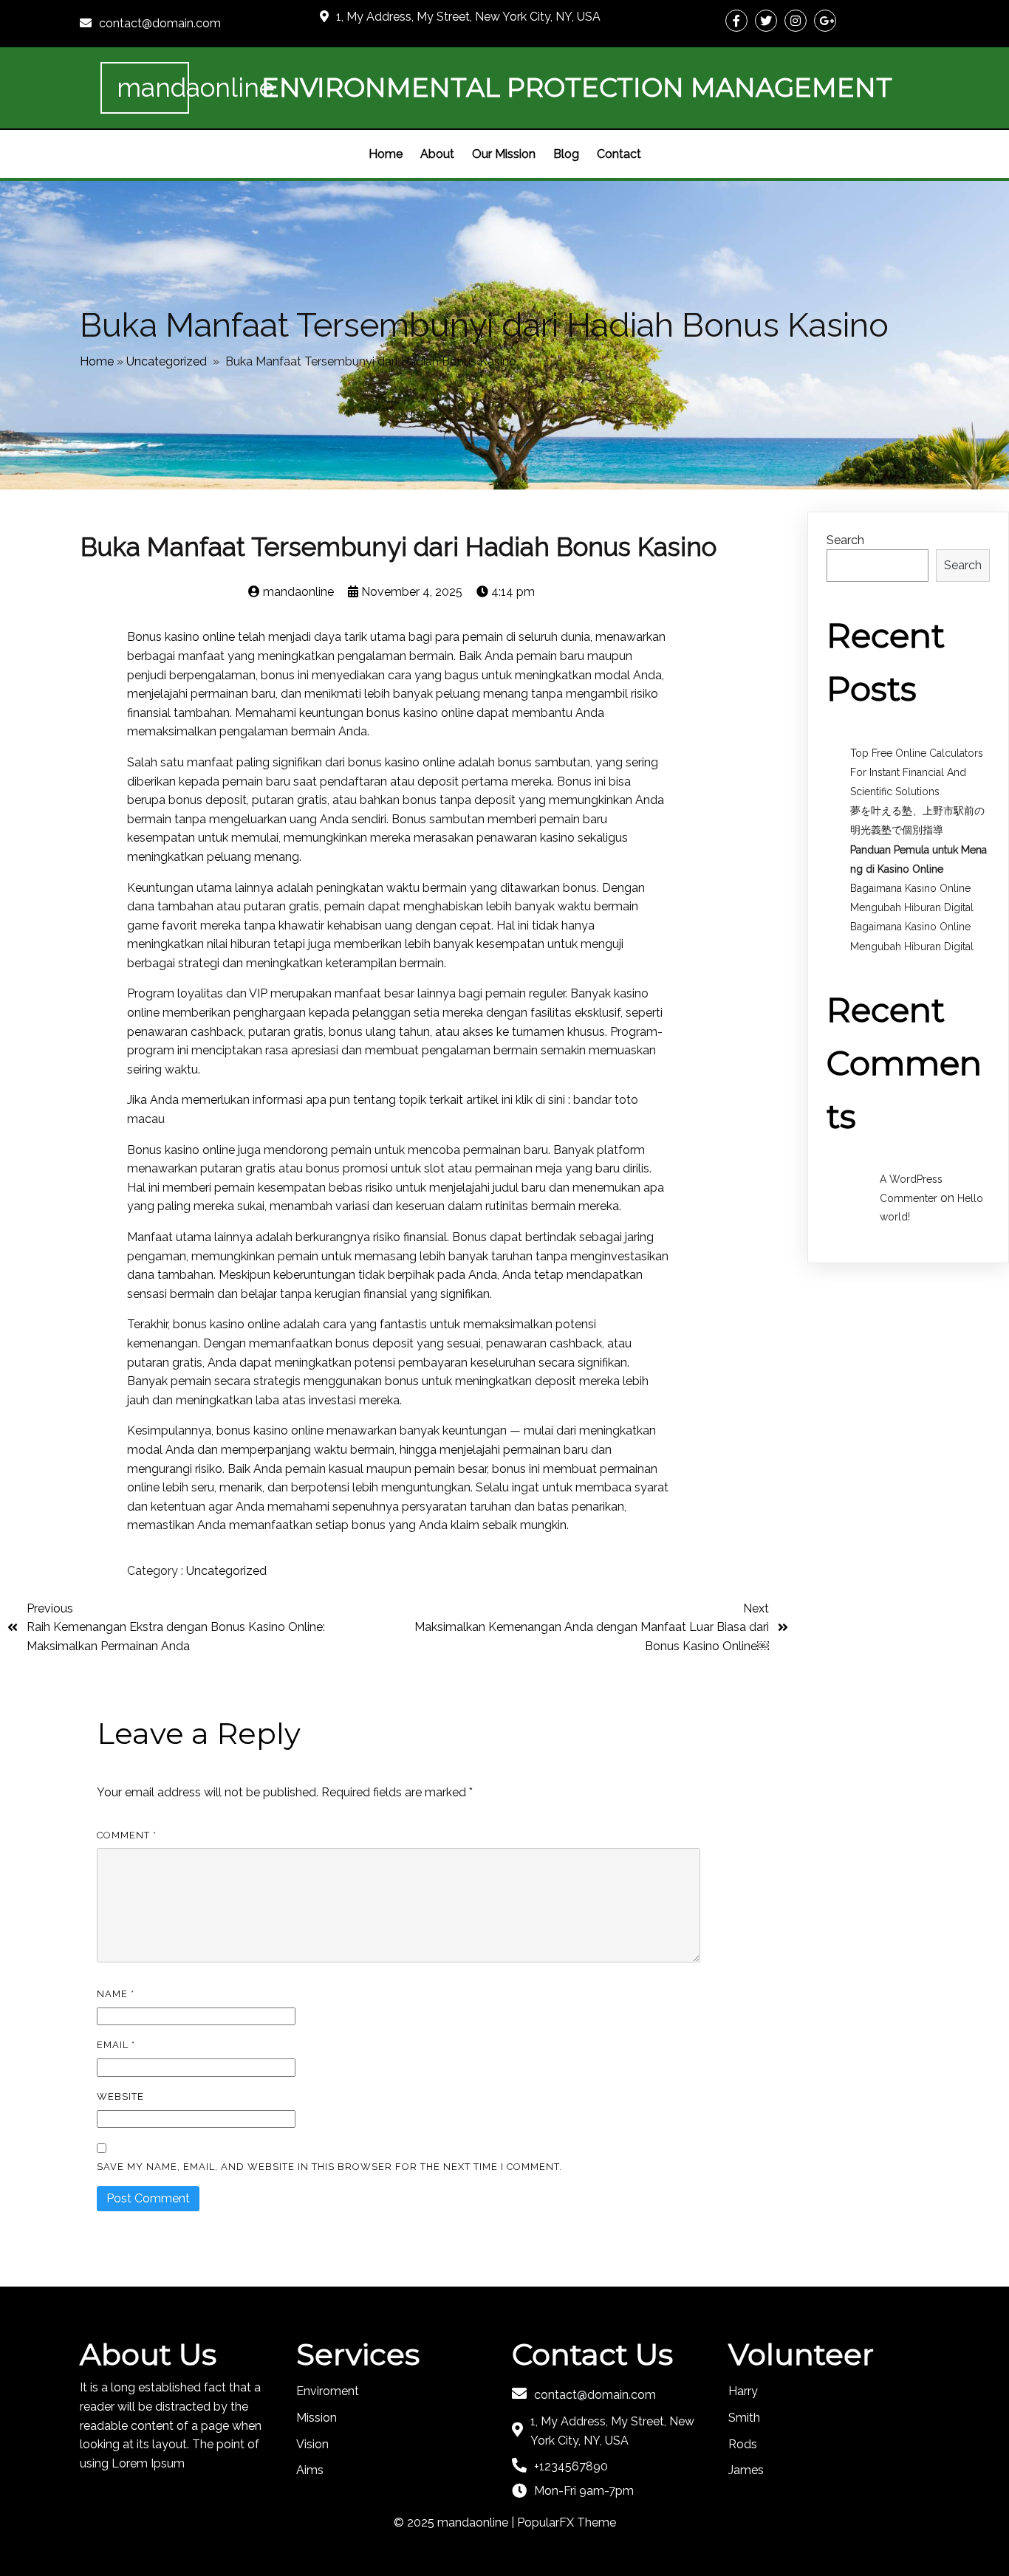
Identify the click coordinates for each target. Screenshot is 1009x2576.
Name (116, 1994)
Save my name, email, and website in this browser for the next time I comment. (329, 2167)
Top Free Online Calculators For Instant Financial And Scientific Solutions (917, 772)
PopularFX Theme (567, 2522)
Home (97, 361)
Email (116, 2045)
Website (120, 2096)
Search (845, 540)
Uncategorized (167, 361)
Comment (127, 1835)
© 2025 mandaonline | (455, 2522)
